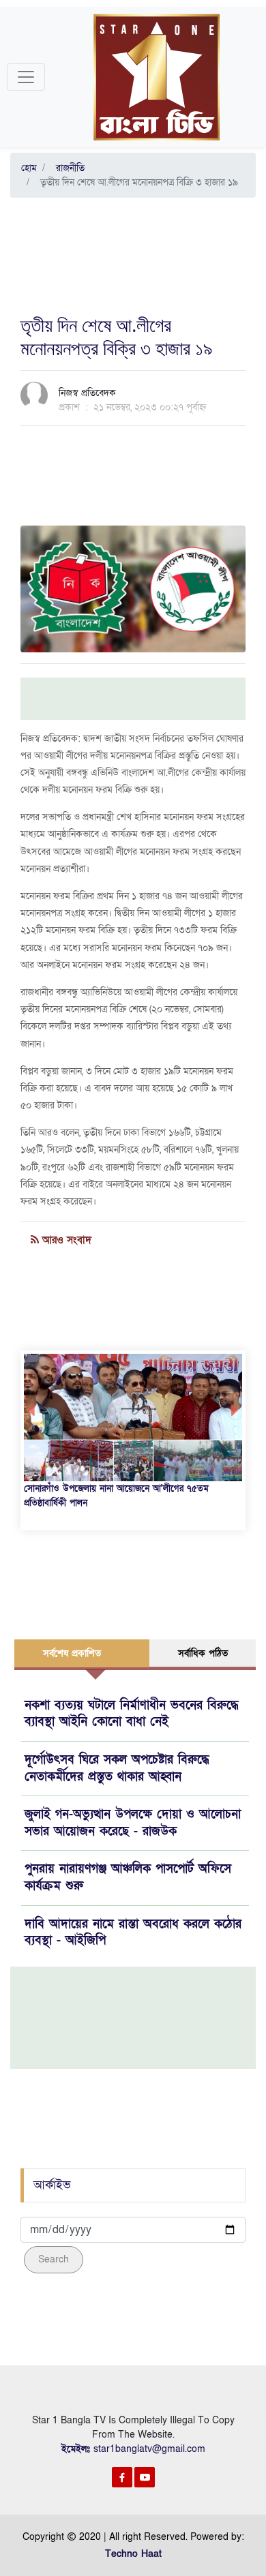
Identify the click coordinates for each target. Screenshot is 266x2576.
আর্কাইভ (52, 2185)
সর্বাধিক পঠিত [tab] (203, 1653)
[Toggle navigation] (26, 77)
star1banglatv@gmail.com (149, 2449)
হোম (29, 168)
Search (54, 2259)
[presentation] (31, 1410)
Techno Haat (133, 2554)
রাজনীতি (68, 168)
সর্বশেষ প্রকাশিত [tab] (72, 1653)
